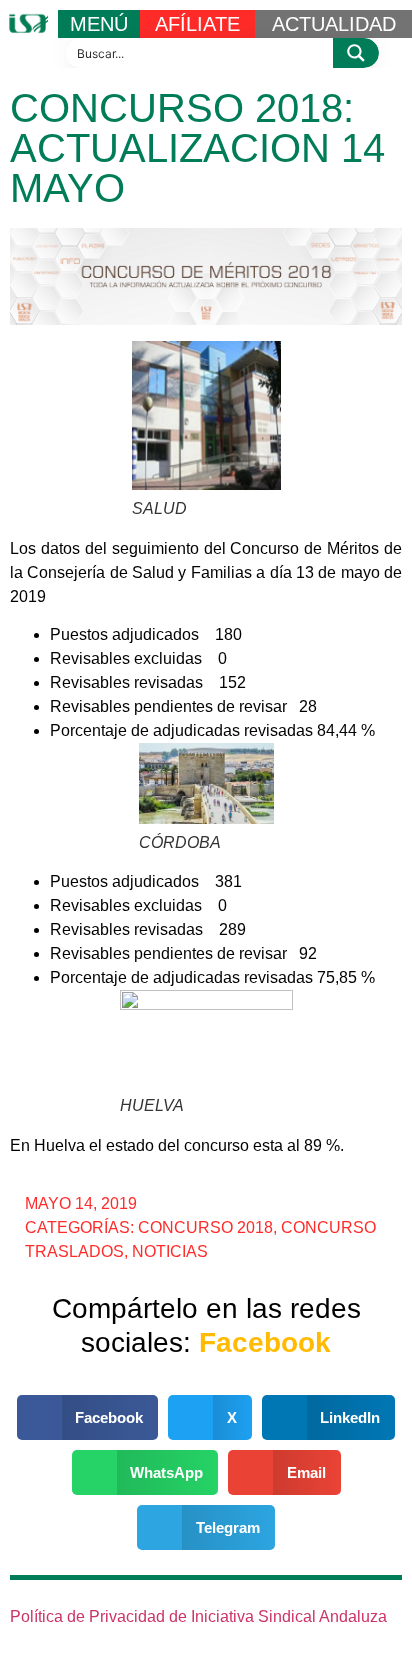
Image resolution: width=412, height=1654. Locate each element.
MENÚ (99, 24)
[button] (88, 1417)
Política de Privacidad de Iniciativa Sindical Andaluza (198, 1616)
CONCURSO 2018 (205, 1227)
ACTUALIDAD (334, 24)
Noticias (170, 1251)
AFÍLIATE (197, 24)
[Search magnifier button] (356, 53)
